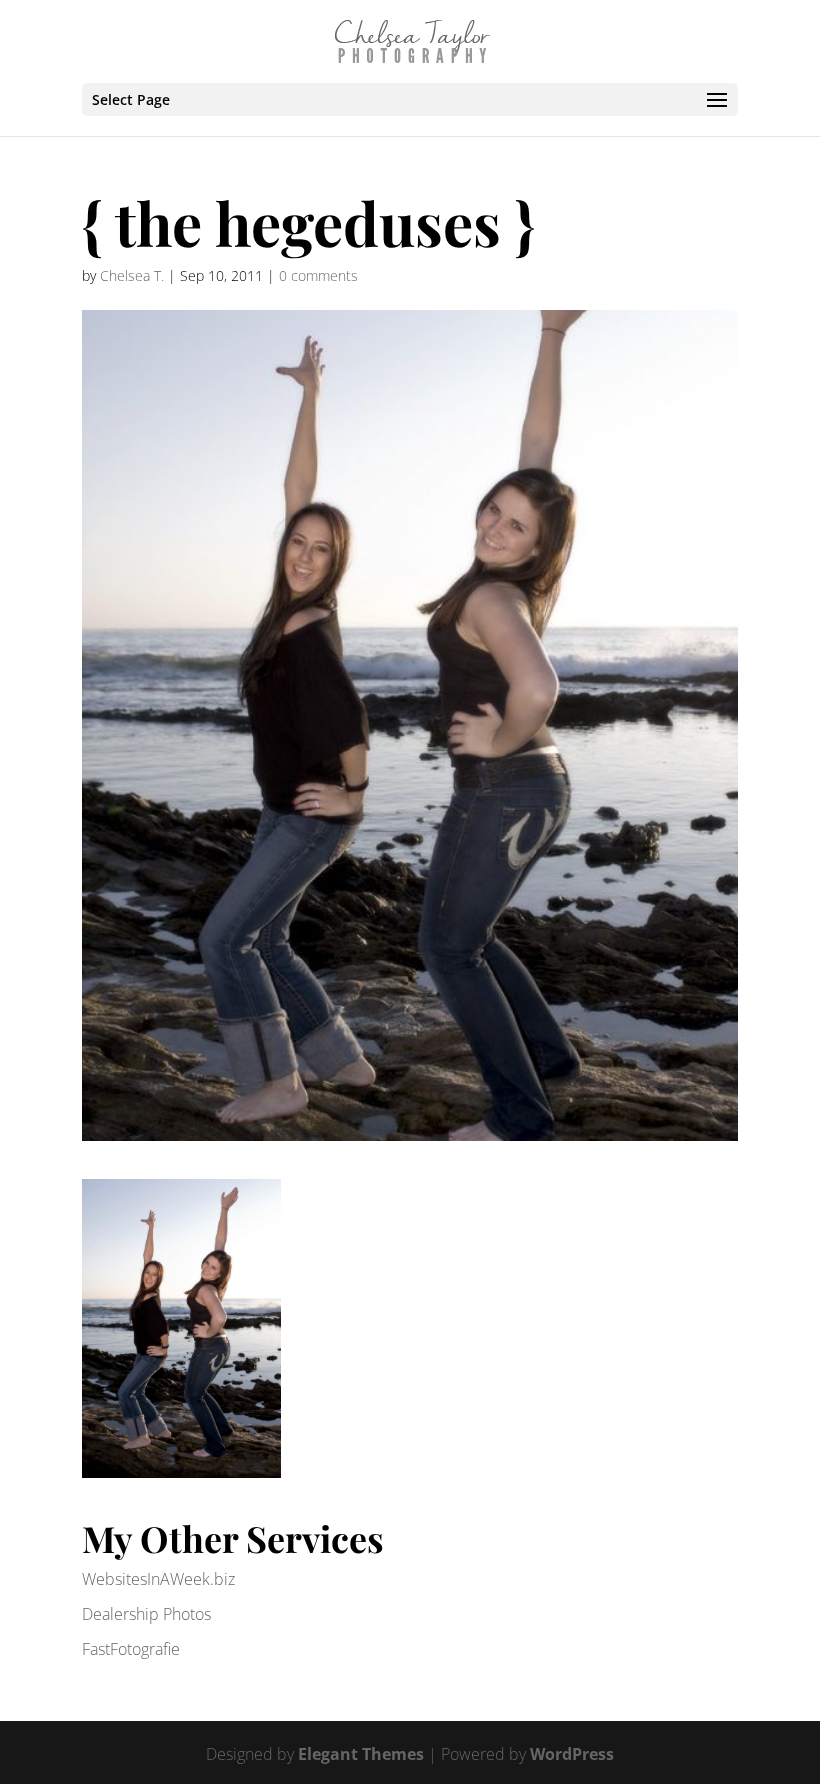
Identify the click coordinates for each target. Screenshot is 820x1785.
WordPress (572, 1754)
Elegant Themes (361, 1754)
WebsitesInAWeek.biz (158, 1579)
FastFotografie (131, 1649)
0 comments (318, 275)
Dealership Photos (146, 1614)
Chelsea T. (132, 275)
